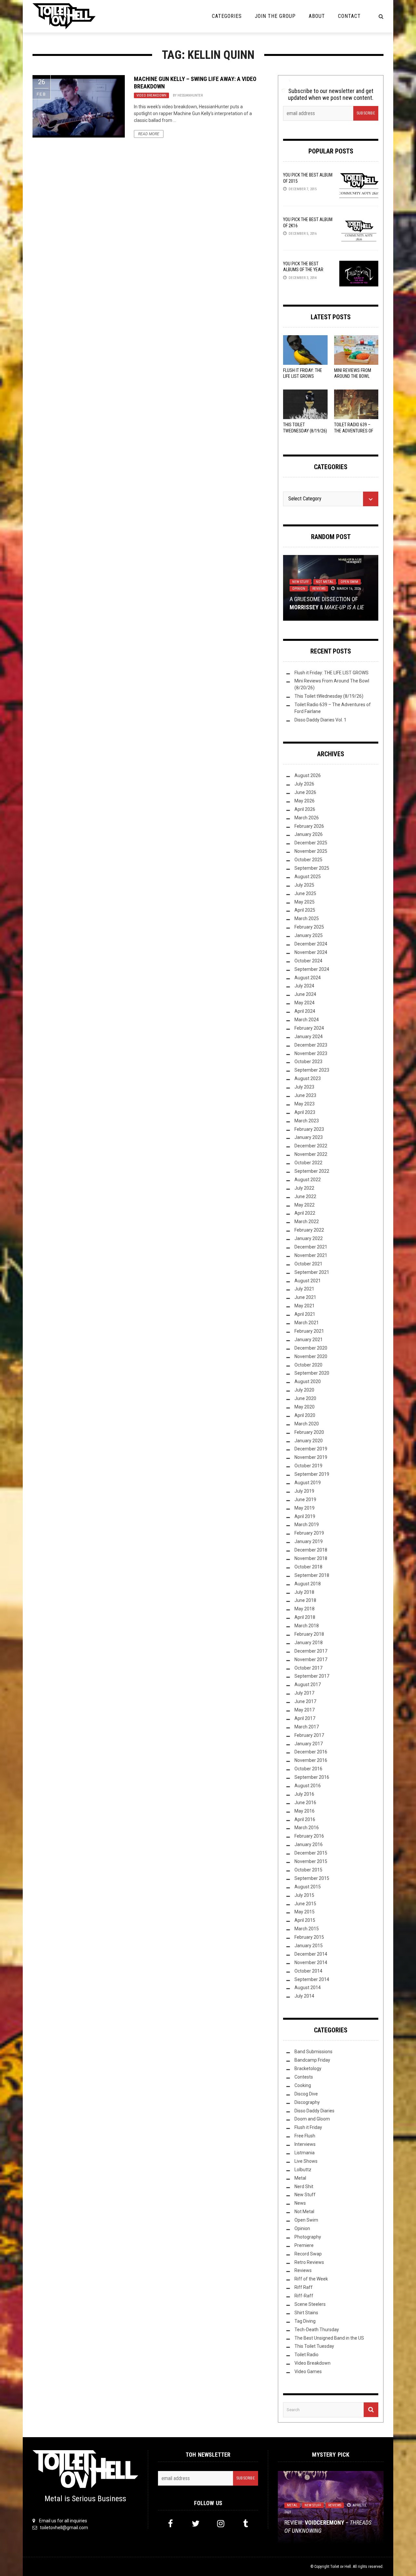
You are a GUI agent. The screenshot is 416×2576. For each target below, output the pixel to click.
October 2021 (308, 1264)
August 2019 (308, 1483)
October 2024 (308, 961)
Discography (307, 2102)
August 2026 (308, 775)
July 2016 (304, 1794)
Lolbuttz (303, 2170)
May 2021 (305, 1306)
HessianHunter (190, 95)
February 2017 (309, 1735)
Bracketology (308, 2068)
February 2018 (309, 1634)
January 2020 (309, 1441)
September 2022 (312, 1171)
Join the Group (275, 16)
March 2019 (307, 1525)
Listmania (305, 2153)
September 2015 (312, 1878)
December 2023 (311, 1045)
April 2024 (305, 1011)
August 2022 (308, 1180)
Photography (308, 2237)
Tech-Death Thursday (317, 2330)
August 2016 (308, 1786)
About (317, 16)
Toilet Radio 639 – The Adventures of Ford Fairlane (354, 430)
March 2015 (307, 1929)
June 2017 (305, 1701)
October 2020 (308, 1365)
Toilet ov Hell (341, 2567)
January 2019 (309, 1541)
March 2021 (307, 1323)
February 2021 (309, 1331)
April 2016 (305, 1819)
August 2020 (308, 1381)
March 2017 (307, 1727)
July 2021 (304, 1289)
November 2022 (311, 1154)
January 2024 (309, 1037)
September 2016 (312, 1777)
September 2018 (312, 1575)
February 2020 (309, 1432)
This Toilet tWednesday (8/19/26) (329, 696)
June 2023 (305, 1095)
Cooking (303, 2085)
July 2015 (304, 1895)
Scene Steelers (310, 2304)
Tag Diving (305, 2321)
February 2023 (309, 1129)
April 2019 (305, 1516)
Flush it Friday (308, 2127)
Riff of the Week (311, 2279)
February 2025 (309, 927)
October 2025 (308, 860)
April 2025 (305, 910)
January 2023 (309, 1137)
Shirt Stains (306, 2313)
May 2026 (305, 801)
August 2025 (308, 877)
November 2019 (311, 1457)
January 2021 (309, 1340)
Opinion (299, 589)
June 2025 (305, 893)
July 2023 (304, 1087)
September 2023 (312, 1070)
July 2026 (304, 784)
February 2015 (309, 1937)
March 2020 (307, 1424)
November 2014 (311, 1962)
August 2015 (308, 1887)
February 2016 (309, 1836)
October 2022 (308, 1163)
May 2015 (305, 1912)
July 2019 (304, 1491)
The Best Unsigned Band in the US (329, 2338)
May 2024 (305, 1003)
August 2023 (308, 1078)
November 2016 (311, 1760)
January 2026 (309, 834)
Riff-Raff (304, 2296)
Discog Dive (306, 2094)
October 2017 (308, 1668)
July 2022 (304, 1188)
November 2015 (311, 1861)
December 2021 (311, 1247)
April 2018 (305, 1617)
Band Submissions (313, 2052)
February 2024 (309, 1028)
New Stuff (300, 582)
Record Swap (308, 2254)
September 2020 (312, 1373)
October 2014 (308, 1971)
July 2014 (304, 1996)
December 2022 (311, 1146)
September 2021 (312, 1272)
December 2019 (311, 1449)
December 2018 (311, 1550)
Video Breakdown (151, 95)
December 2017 (311, 1651)
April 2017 (305, 1718)
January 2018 (309, 1643)
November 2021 (311, 1255)
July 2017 (304, 1693)
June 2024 (305, 994)
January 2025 (309, 935)
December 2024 (311, 944)
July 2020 (304, 1390)
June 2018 (305, 1600)
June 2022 (305, 1196)
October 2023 (308, 1062)
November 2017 (311, 1659)
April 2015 (305, 1920)
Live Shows (306, 2161)
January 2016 (309, 1844)
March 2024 (307, 1020)
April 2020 (305, 1415)
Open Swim (349, 582)
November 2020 (311, 1356)
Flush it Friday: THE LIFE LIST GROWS (331, 673)
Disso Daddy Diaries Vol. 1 (320, 720)
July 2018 (304, 1592)
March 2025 (307, 918)
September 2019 (312, 1474)
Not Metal (325, 582)
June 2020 (305, 1398)
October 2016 (308, 1769)
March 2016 (307, 1828)
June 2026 (305, 792)
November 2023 (311, 1053)
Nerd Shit (304, 2186)
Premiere (304, 2245)
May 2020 (305, 1407)
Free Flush (305, 2136)
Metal (300, 2178)
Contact (349, 16)
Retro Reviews (309, 2262)
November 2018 (311, 1558)
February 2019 (309, 1533)
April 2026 (305, 809)
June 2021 (305, 1297)
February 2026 (309, 826)
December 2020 (311, 1348)
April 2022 (305, 1213)
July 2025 (304, 885)
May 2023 (305, 1104)
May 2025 (305, 902)
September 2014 (312, 1979)
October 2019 (308, 1466)
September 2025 (312, 868)
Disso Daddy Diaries (314, 2111)
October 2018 (308, 1567)
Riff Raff (304, 2287)
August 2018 (308, 1584)
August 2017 (308, 1684)
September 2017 (312, 1676)
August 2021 (308, 1281)
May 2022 (305, 1205)
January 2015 (309, 1946)
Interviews (305, 2144)
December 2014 (311, 1954)
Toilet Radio (306, 2355)
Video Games (308, 2371)
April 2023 (305, 1112)
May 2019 (305, 1508)
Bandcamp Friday (312, 2060)
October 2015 (308, 1870)
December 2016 (311, 1752)
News (300, 2203)
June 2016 (305, 1803)
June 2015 (305, 1904)
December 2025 (311, 843)
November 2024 (311, 952)
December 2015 (311, 1853)
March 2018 (307, 1626)
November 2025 (311, 851)
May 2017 (305, 1710)
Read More (149, 134)
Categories (227, 16)
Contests (304, 2077)
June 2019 (305, 1499)
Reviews (319, 589)
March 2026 (307, 818)
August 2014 (308, 1988)
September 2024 (312, 969)
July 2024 (304, 986)
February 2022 (309, 1230)
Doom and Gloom (312, 2119)
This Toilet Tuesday (314, 2346)
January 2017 (309, 1744)
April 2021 (305, 1314)
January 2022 (309, 1238)
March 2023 (307, 1121)
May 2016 (305, 1811)
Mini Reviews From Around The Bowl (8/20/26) (353, 376)
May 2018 (305, 1609)
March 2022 (307, 1222)
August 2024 (308, 978)
